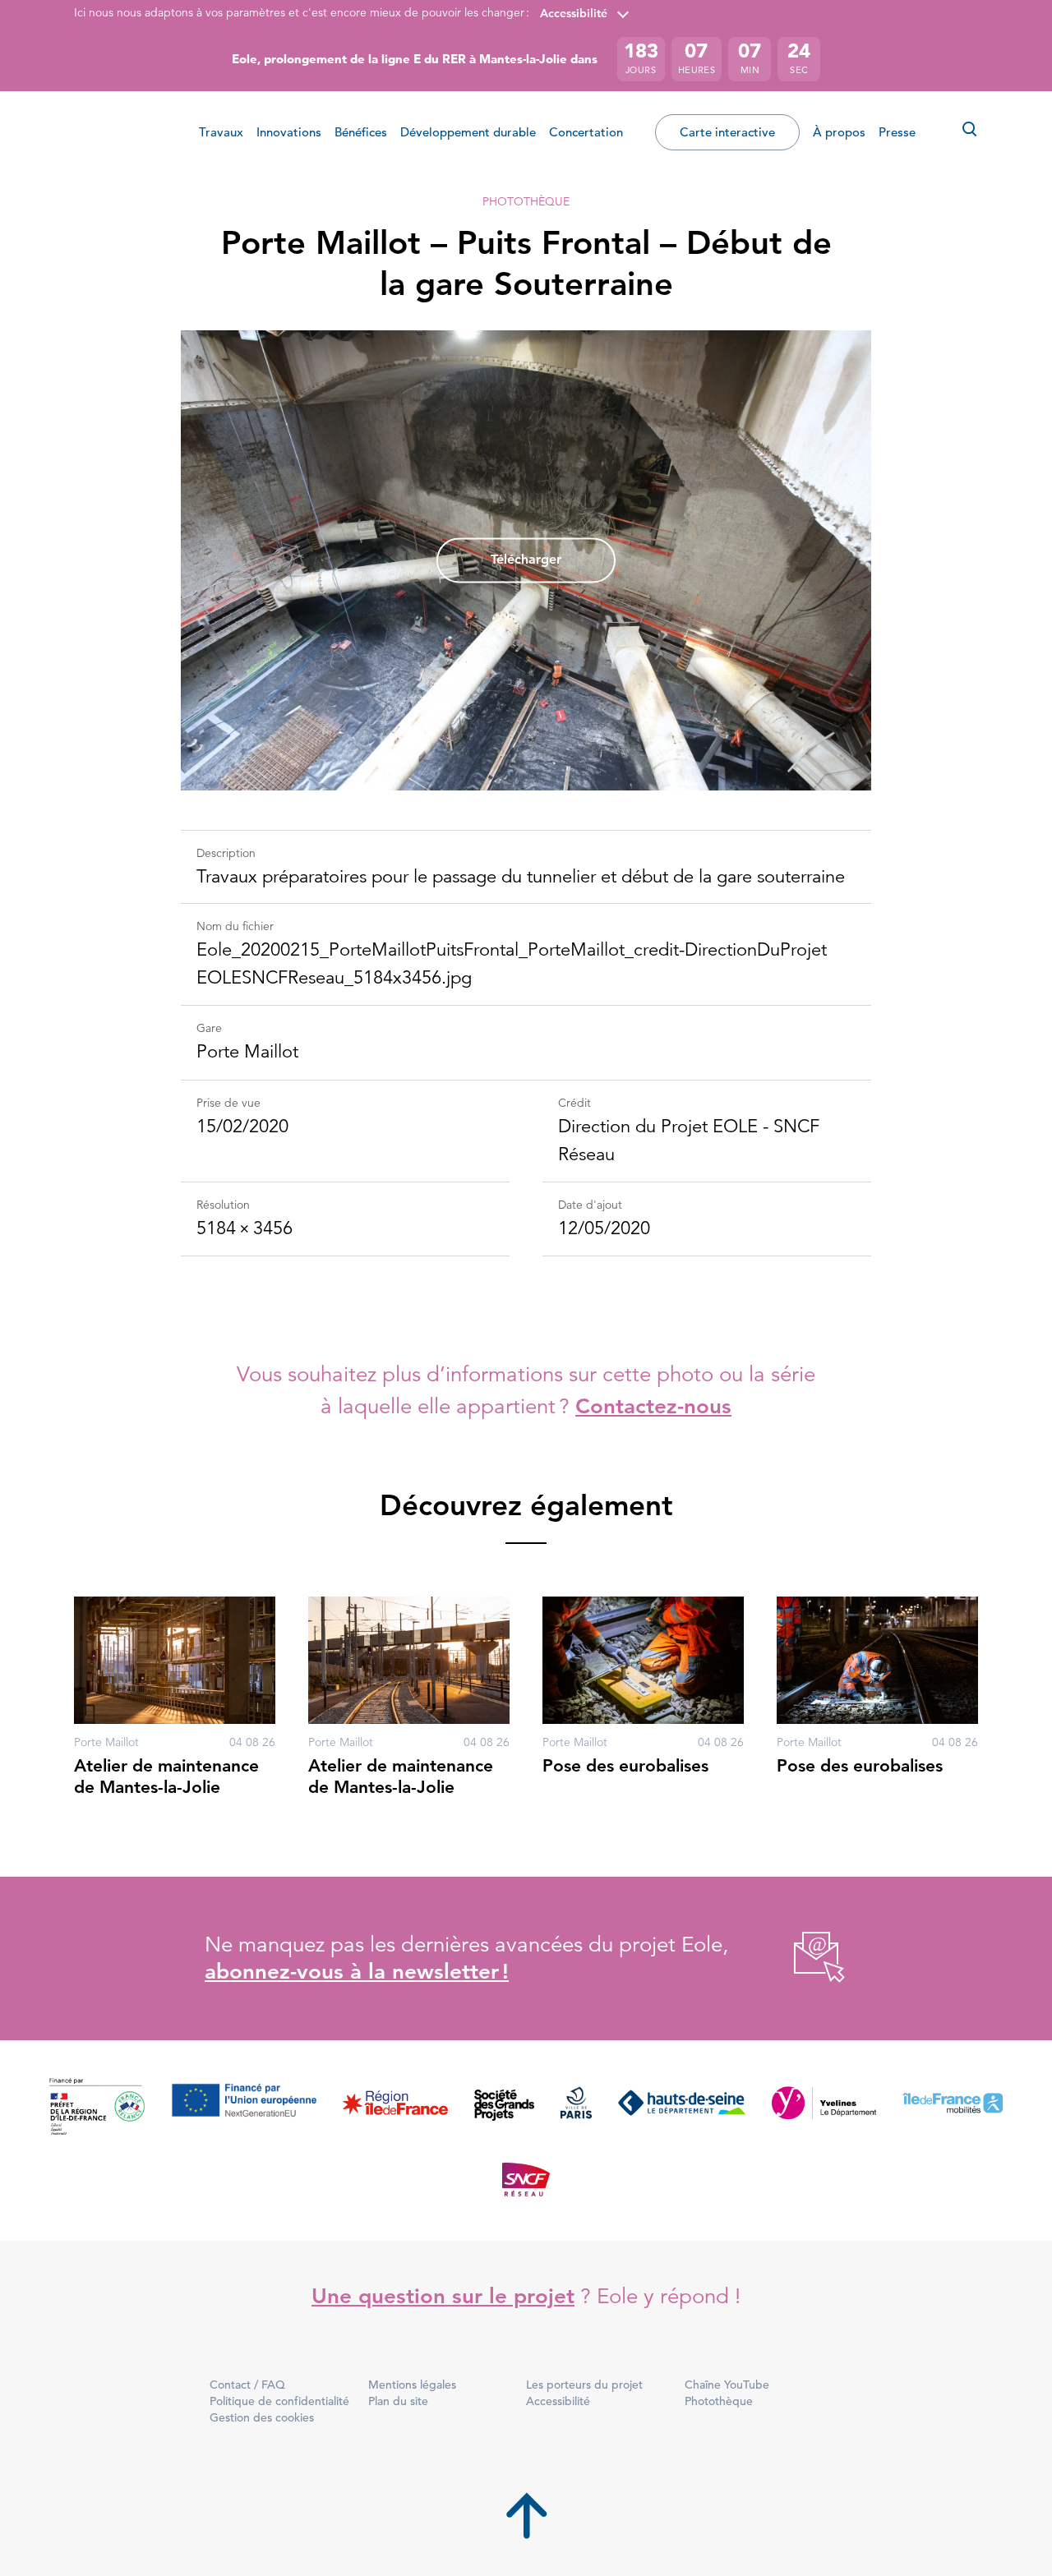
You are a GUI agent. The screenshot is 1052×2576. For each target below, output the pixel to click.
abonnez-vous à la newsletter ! (357, 1972)
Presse (897, 132)
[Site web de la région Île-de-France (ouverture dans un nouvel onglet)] (395, 2107)
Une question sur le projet (443, 2296)
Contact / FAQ (247, 2385)
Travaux (221, 132)
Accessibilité (574, 13)
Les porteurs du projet (584, 2385)
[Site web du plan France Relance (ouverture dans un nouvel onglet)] (97, 2107)
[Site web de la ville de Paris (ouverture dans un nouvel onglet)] (576, 2107)
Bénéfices (361, 132)
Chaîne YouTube (727, 2385)
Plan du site (398, 2401)
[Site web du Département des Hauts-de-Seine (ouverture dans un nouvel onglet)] (682, 2107)
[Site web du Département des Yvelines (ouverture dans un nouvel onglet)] (824, 2107)
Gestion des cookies (262, 2417)
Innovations (289, 132)
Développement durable (468, 132)
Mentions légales (412, 2385)
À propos (839, 132)
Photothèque (526, 201)
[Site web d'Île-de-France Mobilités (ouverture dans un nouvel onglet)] (953, 2107)
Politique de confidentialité (279, 2401)
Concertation (586, 132)
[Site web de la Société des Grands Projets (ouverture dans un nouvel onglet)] (504, 2107)
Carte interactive (727, 132)
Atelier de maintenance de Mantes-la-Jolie (166, 1776)
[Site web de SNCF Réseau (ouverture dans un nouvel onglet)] (526, 2178)
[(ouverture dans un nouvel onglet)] (801, 1958)
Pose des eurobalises (625, 1765)
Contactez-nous (653, 1406)
